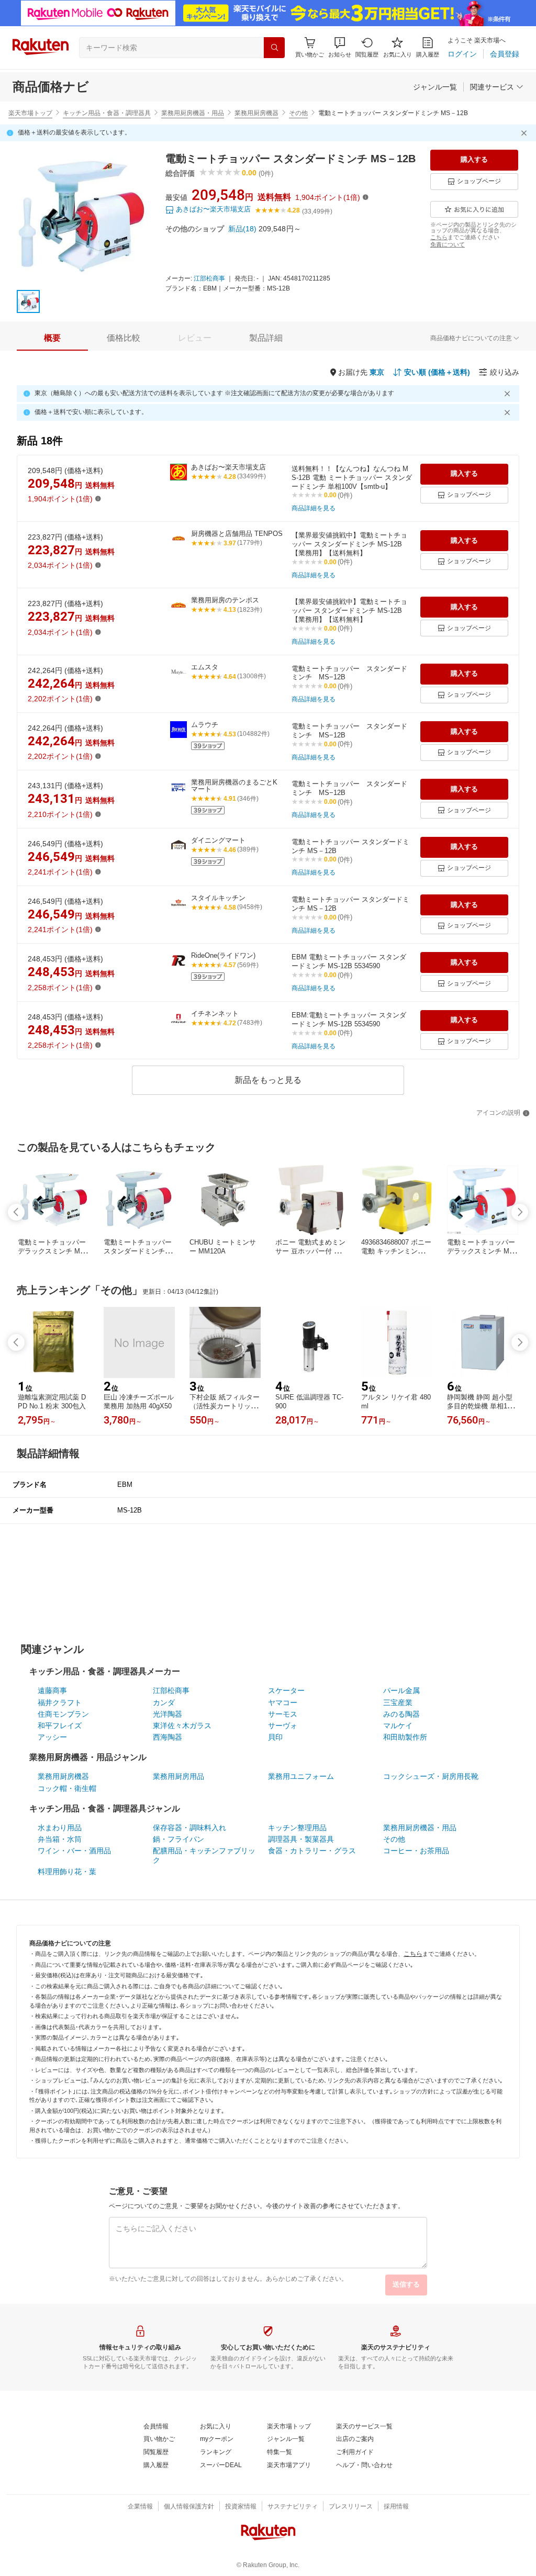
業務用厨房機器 (256, 113)
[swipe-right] (520, 1212)
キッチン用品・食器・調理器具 (107, 113)
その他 (298, 113)
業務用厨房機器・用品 (193, 113)
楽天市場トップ (30, 113)
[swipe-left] (16, 1212)
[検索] (274, 48)
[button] (340, 47)
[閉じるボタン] (526, 133)
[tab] (52, 338)
